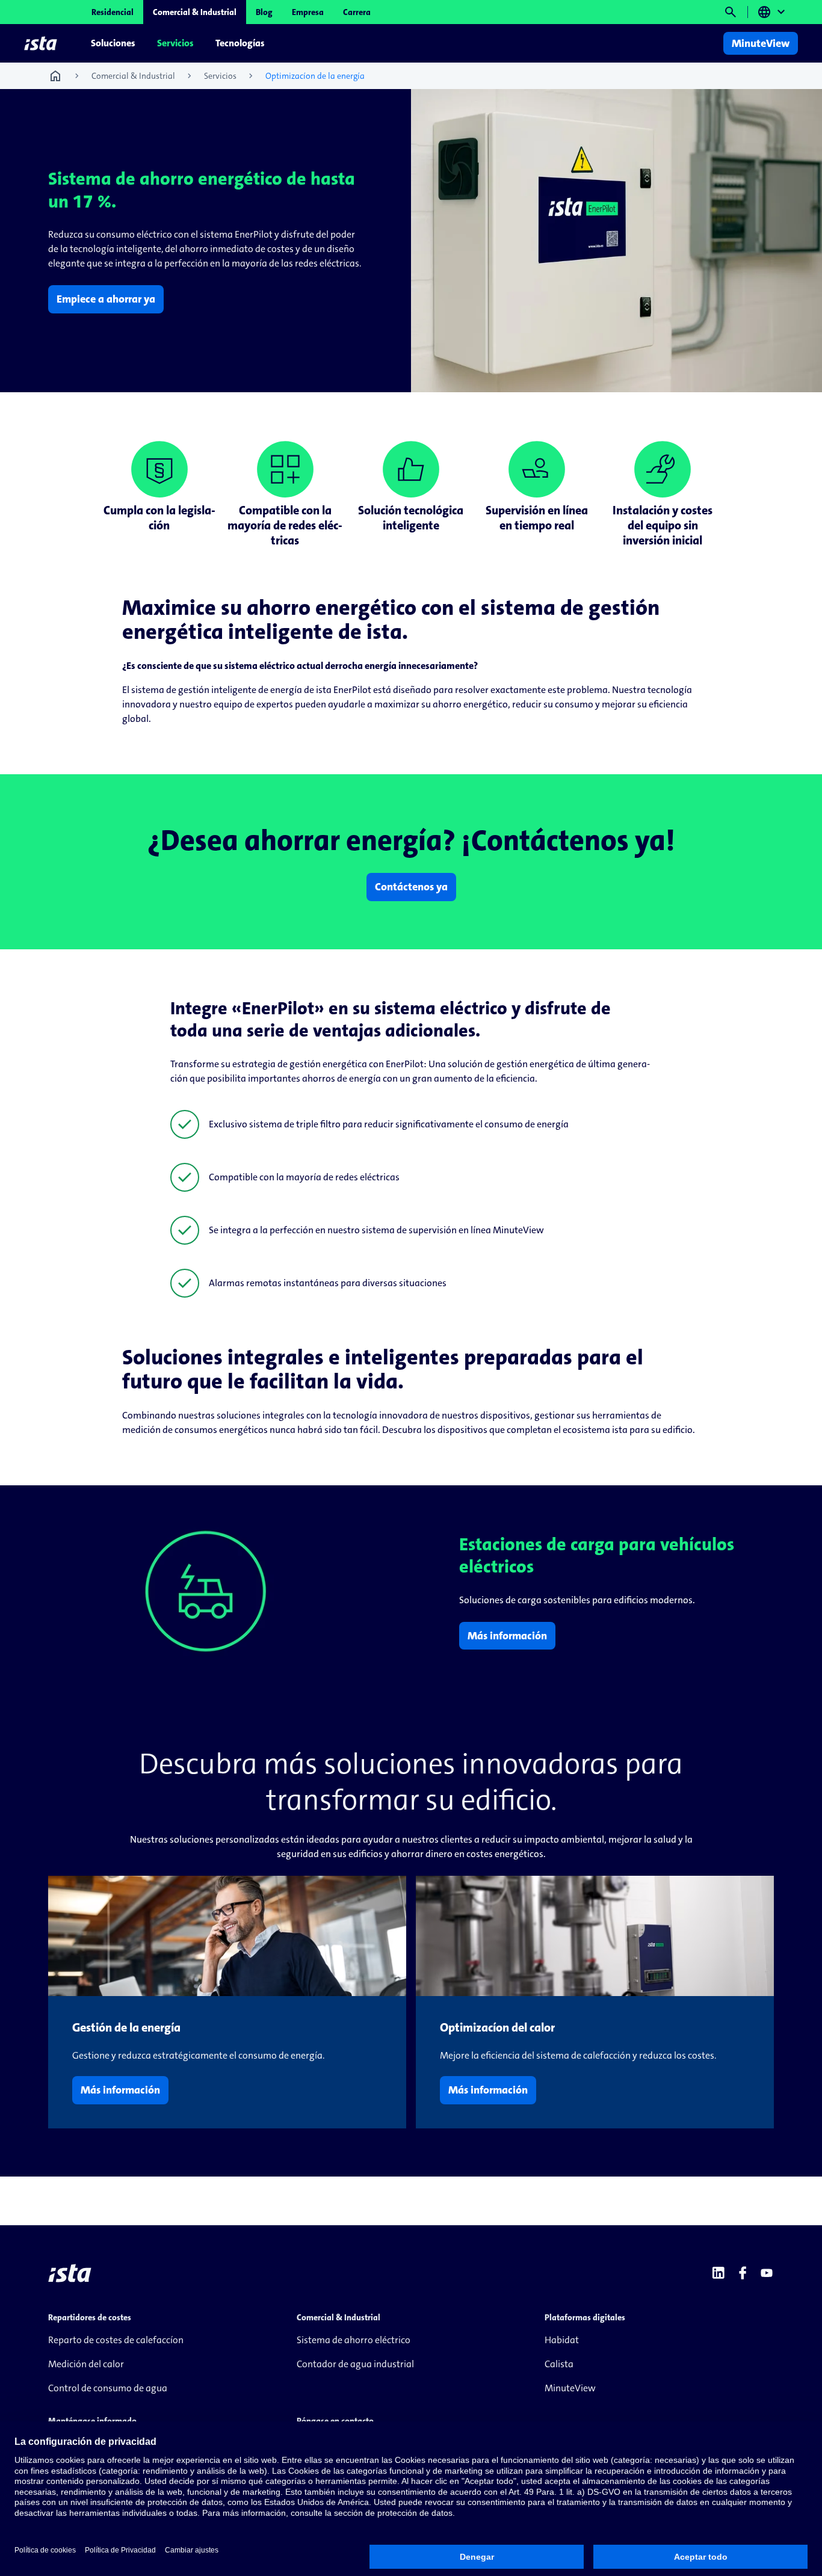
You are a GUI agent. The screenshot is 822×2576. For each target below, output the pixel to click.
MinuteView (570, 2388)
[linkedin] (718, 2273)
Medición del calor (86, 2364)
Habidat (562, 2340)
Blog (264, 12)
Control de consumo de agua (108, 2388)
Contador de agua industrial (355, 2364)
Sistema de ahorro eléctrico (354, 2340)
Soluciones (113, 43)
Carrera (357, 12)
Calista (559, 2364)
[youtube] (767, 2273)
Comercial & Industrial (195, 12)
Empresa (308, 12)
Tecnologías (240, 43)
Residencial (113, 12)
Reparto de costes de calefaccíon (116, 2340)
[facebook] (743, 2273)
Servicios (175, 43)
